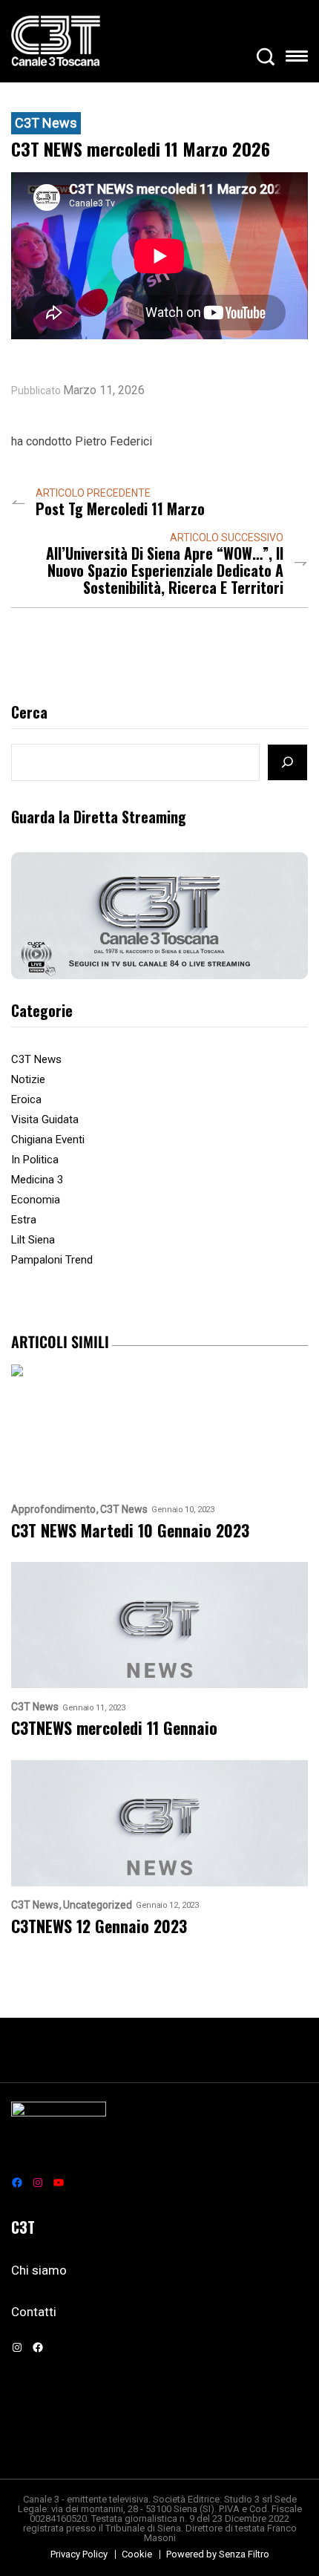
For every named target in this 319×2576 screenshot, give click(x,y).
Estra (24, 1220)
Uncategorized (98, 1905)
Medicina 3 (37, 1180)
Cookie (137, 2554)
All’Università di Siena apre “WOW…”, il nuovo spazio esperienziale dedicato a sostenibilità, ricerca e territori (165, 571)
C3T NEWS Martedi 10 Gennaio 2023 (130, 1530)
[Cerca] (287, 762)
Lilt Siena (33, 1240)
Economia (36, 1200)
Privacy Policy (79, 2554)
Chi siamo (39, 2270)
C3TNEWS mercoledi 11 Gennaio (114, 1728)
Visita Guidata (45, 1119)
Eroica (26, 1099)
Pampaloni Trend (52, 1260)
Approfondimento (53, 1510)
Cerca (29, 713)
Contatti (34, 2312)
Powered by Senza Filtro (218, 2554)
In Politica (35, 1160)
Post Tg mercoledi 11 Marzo (120, 509)
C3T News (46, 123)
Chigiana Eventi (48, 1140)
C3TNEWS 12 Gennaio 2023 (99, 1926)
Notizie (28, 1079)
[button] (297, 59)
